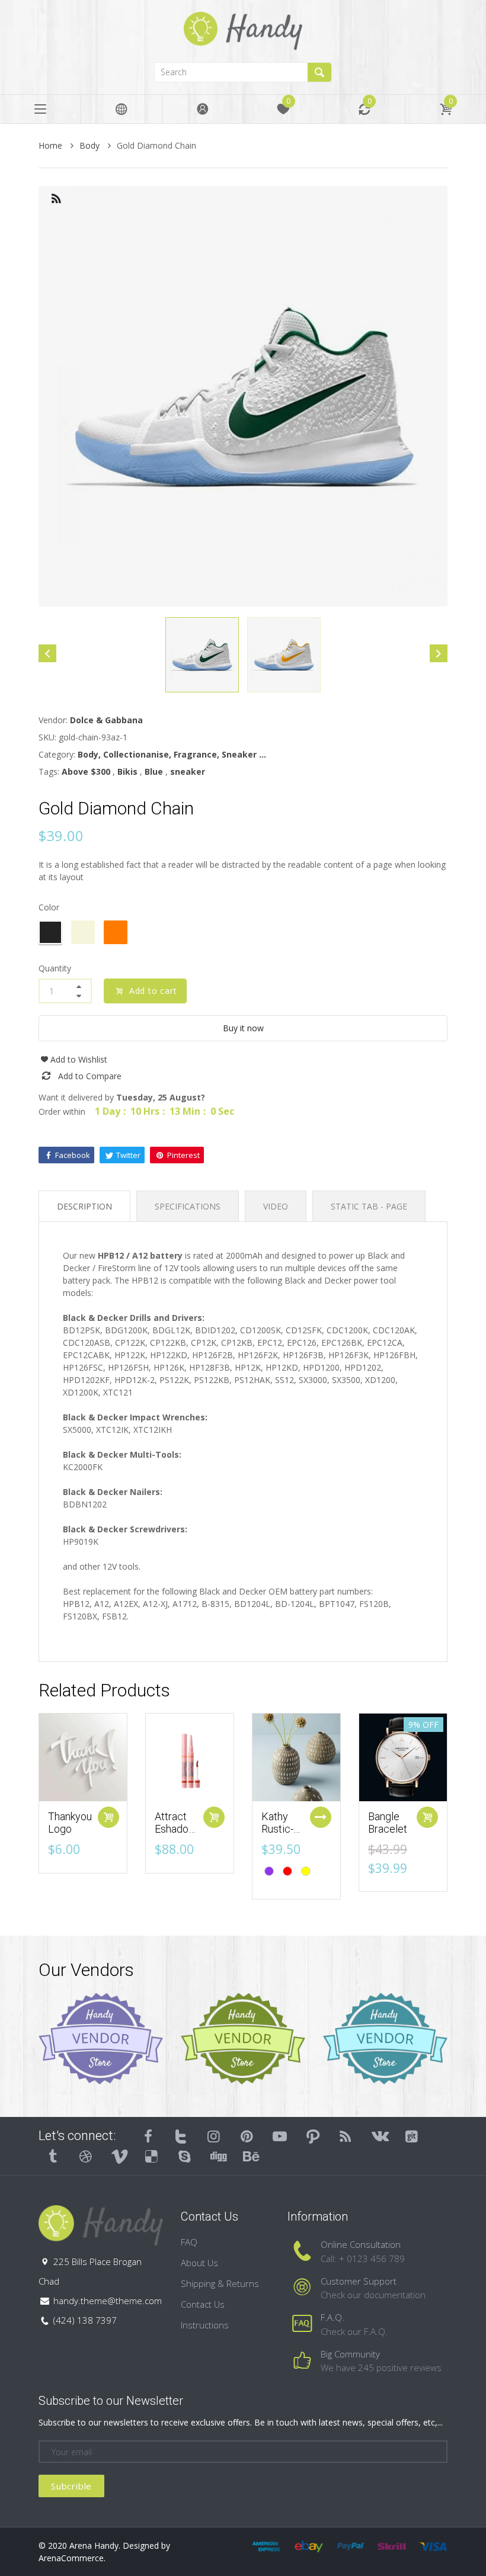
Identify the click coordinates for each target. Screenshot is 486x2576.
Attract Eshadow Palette (176, 1829)
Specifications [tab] (188, 1206)
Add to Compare (90, 1076)
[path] (313, 2136)
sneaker (188, 771)
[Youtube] (280, 2136)
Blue (154, 771)
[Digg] (218, 2156)
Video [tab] (276, 1206)
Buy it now (243, 1028)
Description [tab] (84, 1206)
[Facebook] (148, 2136)
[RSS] (346, 2136)
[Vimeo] (119, 2156)
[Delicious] (152, 2156)
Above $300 (86, 771)
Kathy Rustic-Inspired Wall (280, 1836)
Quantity (55, 968)
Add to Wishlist (79, 1059)
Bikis (127, 771)
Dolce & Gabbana (106, 720)
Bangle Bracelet (388, 1823)
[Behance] (251, 2156)
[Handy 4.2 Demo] (243, 30)
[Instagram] (214, 2136)
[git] (412, 2136)
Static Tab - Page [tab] (369, 1206)
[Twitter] (181, 2136)
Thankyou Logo (70, 1823)
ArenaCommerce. (72, 2558)
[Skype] (184, 2156)
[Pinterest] (247, 2136)
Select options (321, 1817)
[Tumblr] (53, 2156)
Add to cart (152, 991)
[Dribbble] (86, 2156)
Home (52, 145)
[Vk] (379, 2136)
